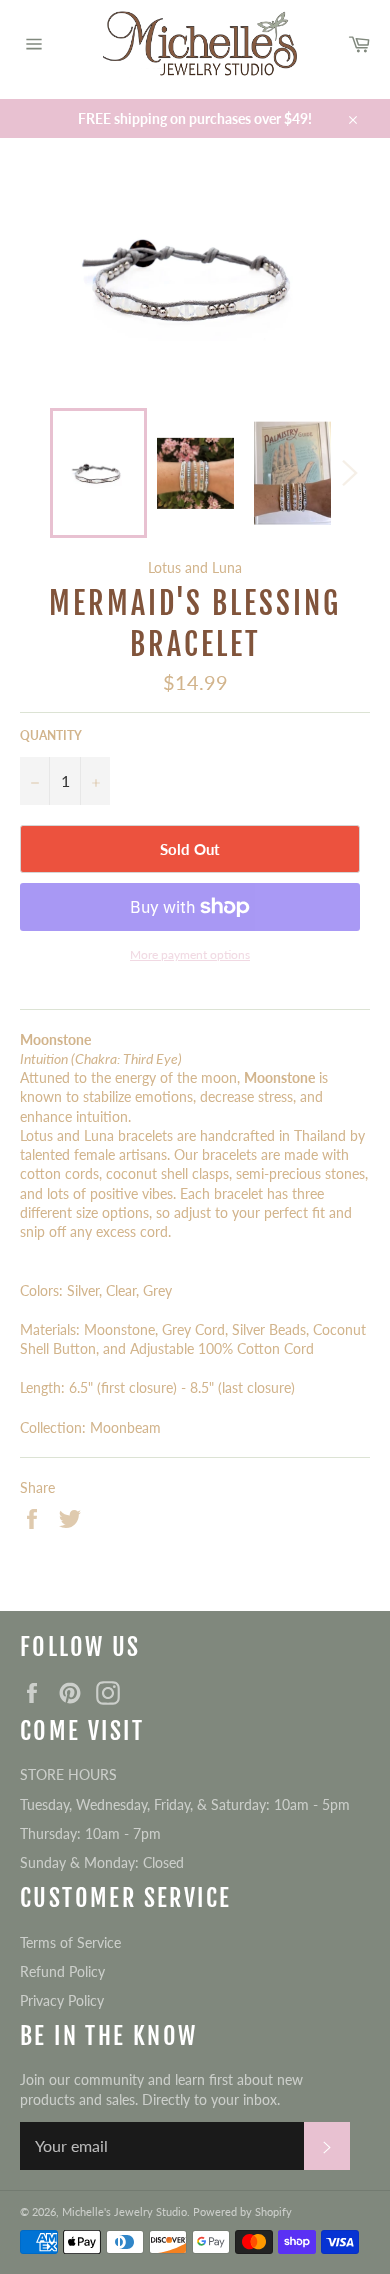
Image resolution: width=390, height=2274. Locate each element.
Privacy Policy (62, 2000)
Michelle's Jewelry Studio (124, 2211)
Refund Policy (62, 1971)
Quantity (51, 735)
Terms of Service (70, 1942)
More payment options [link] (190, 954)
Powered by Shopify (242, 2211)
